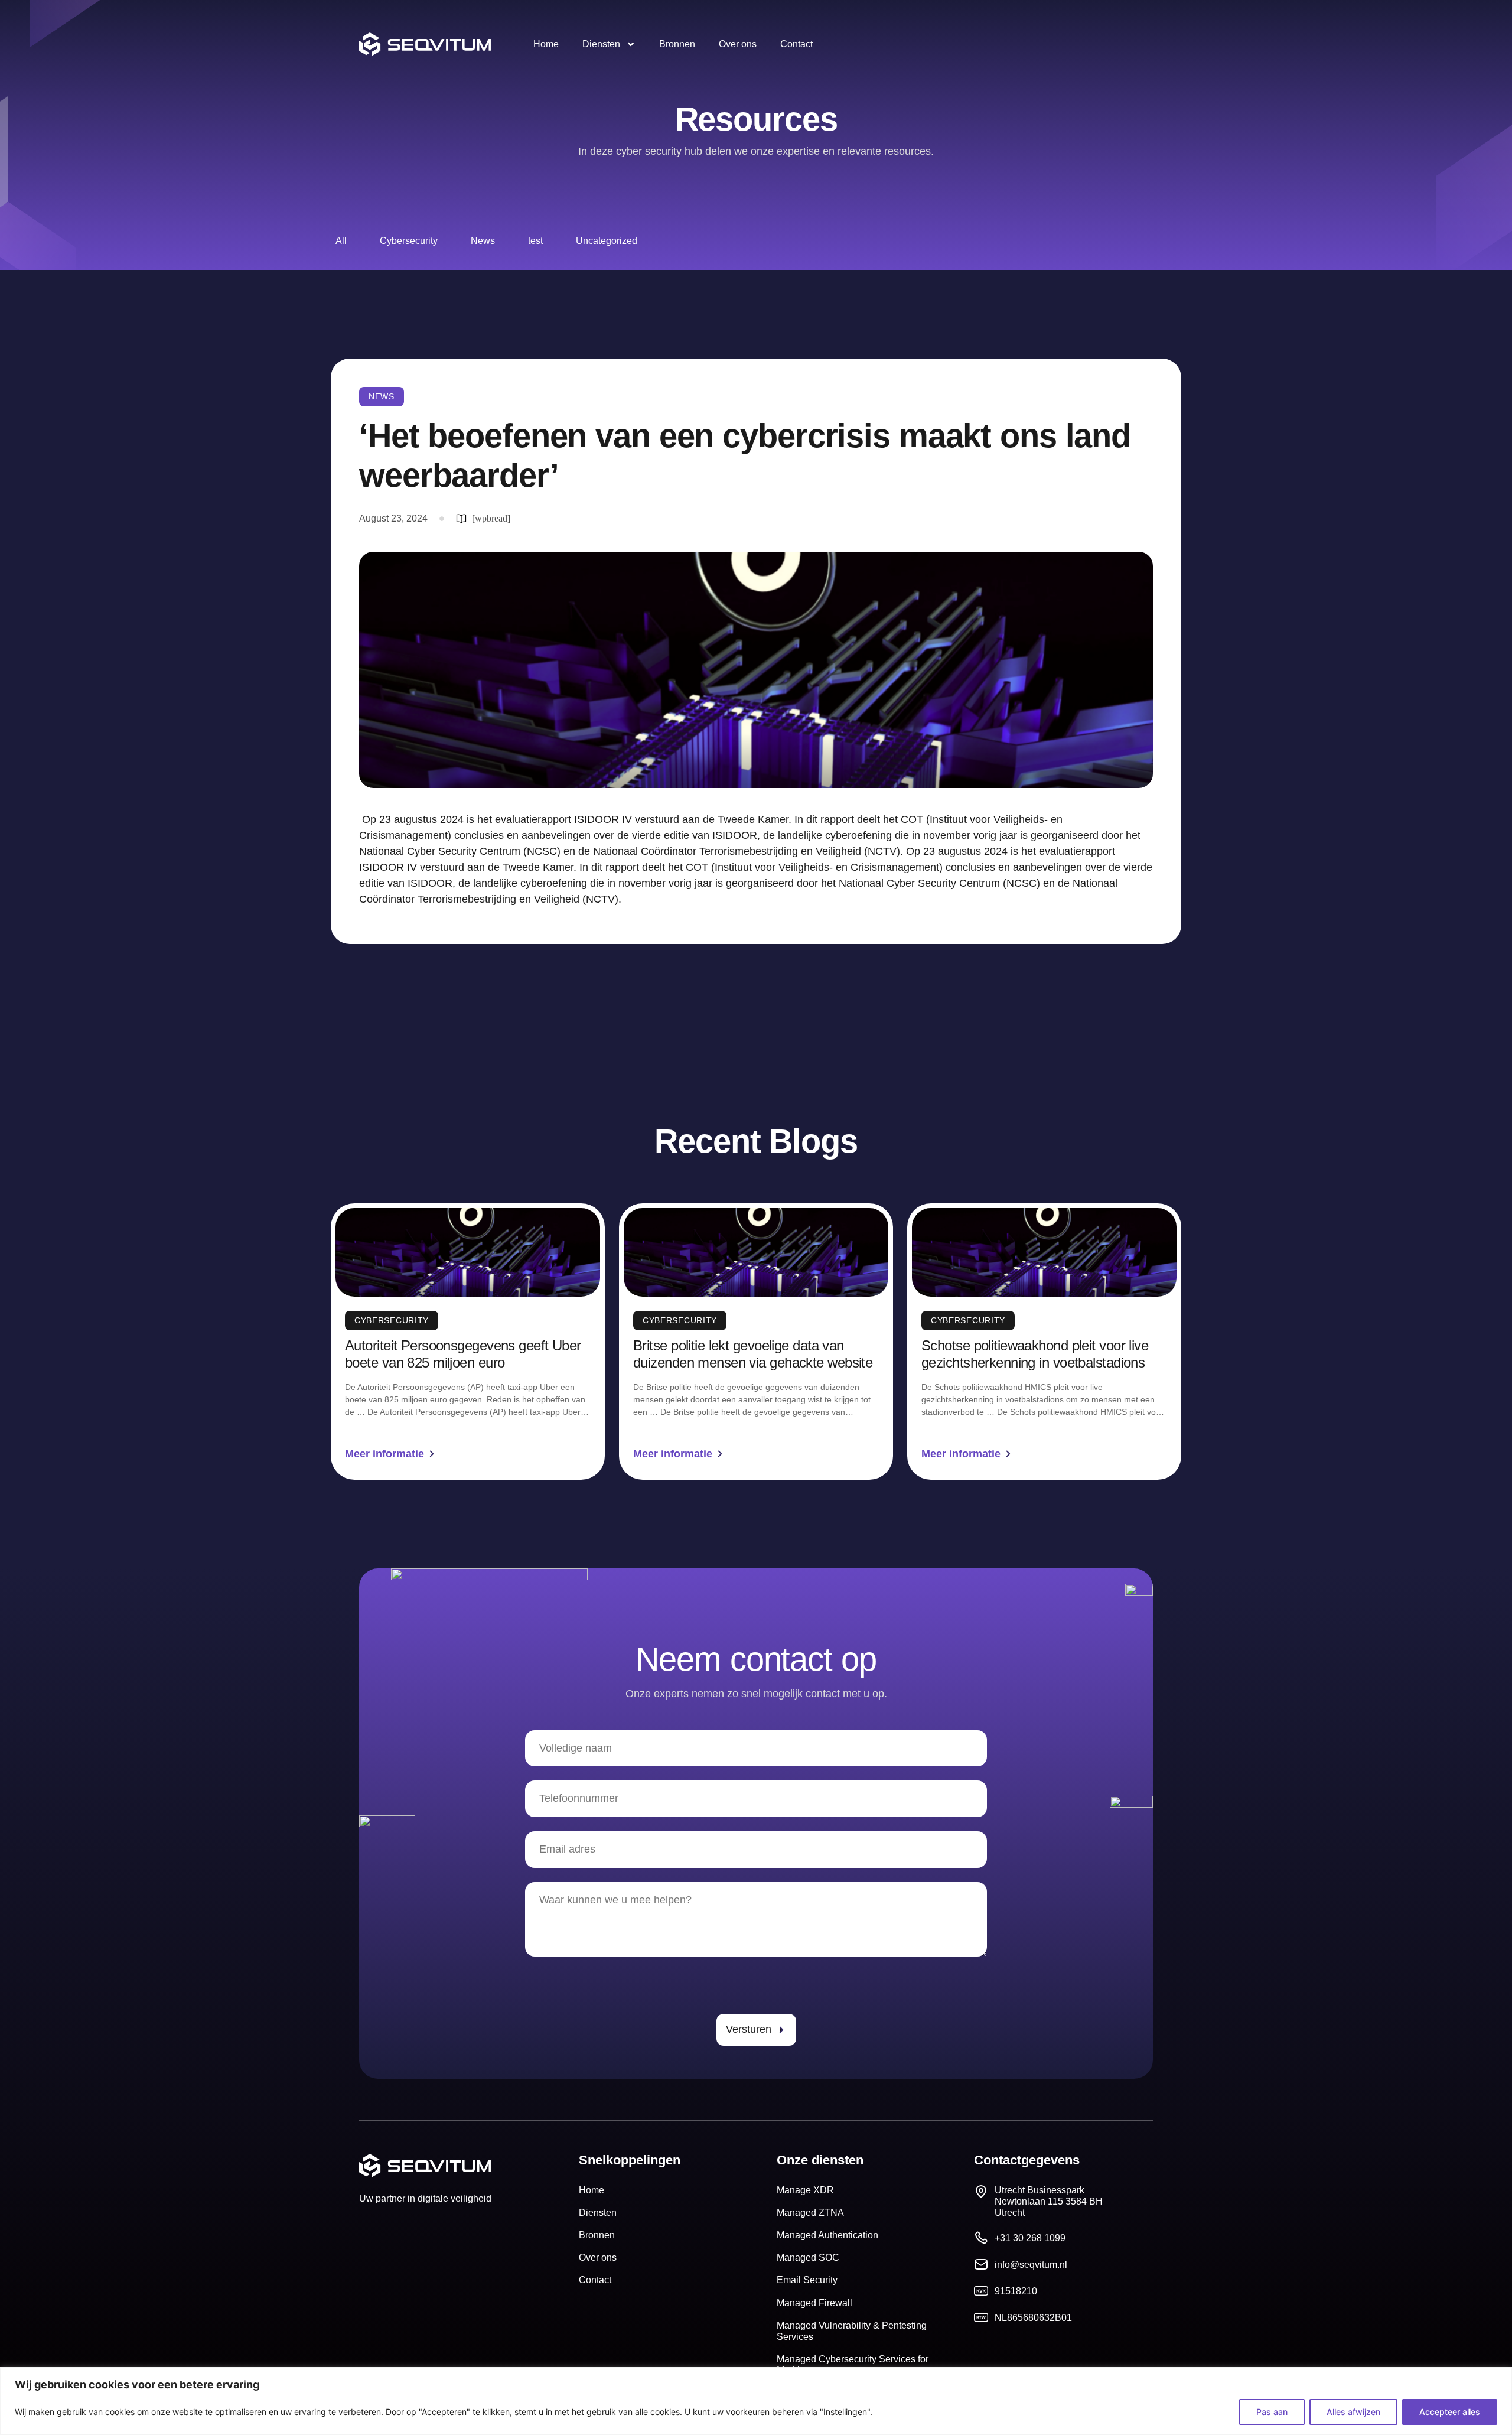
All (341, 241)
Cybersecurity (409, 241)
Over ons (738, 44)
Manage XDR (805, 2190)
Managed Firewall (814, 2303)
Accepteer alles (1450, 2412)
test (535, 241)
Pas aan (1272, 2412)
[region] (756, 2401)
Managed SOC (808, 2257)
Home (546, 44)
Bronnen (677, 44)
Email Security (807, 2280)
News (483, 241)
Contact (796, 44)
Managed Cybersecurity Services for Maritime (853, 2365)
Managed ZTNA (810, 2213)
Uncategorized (607, 241)
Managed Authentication (827, 2235)
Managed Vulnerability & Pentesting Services (852, 2331)
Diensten (601, 44)
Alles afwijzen (1353, 2412)
